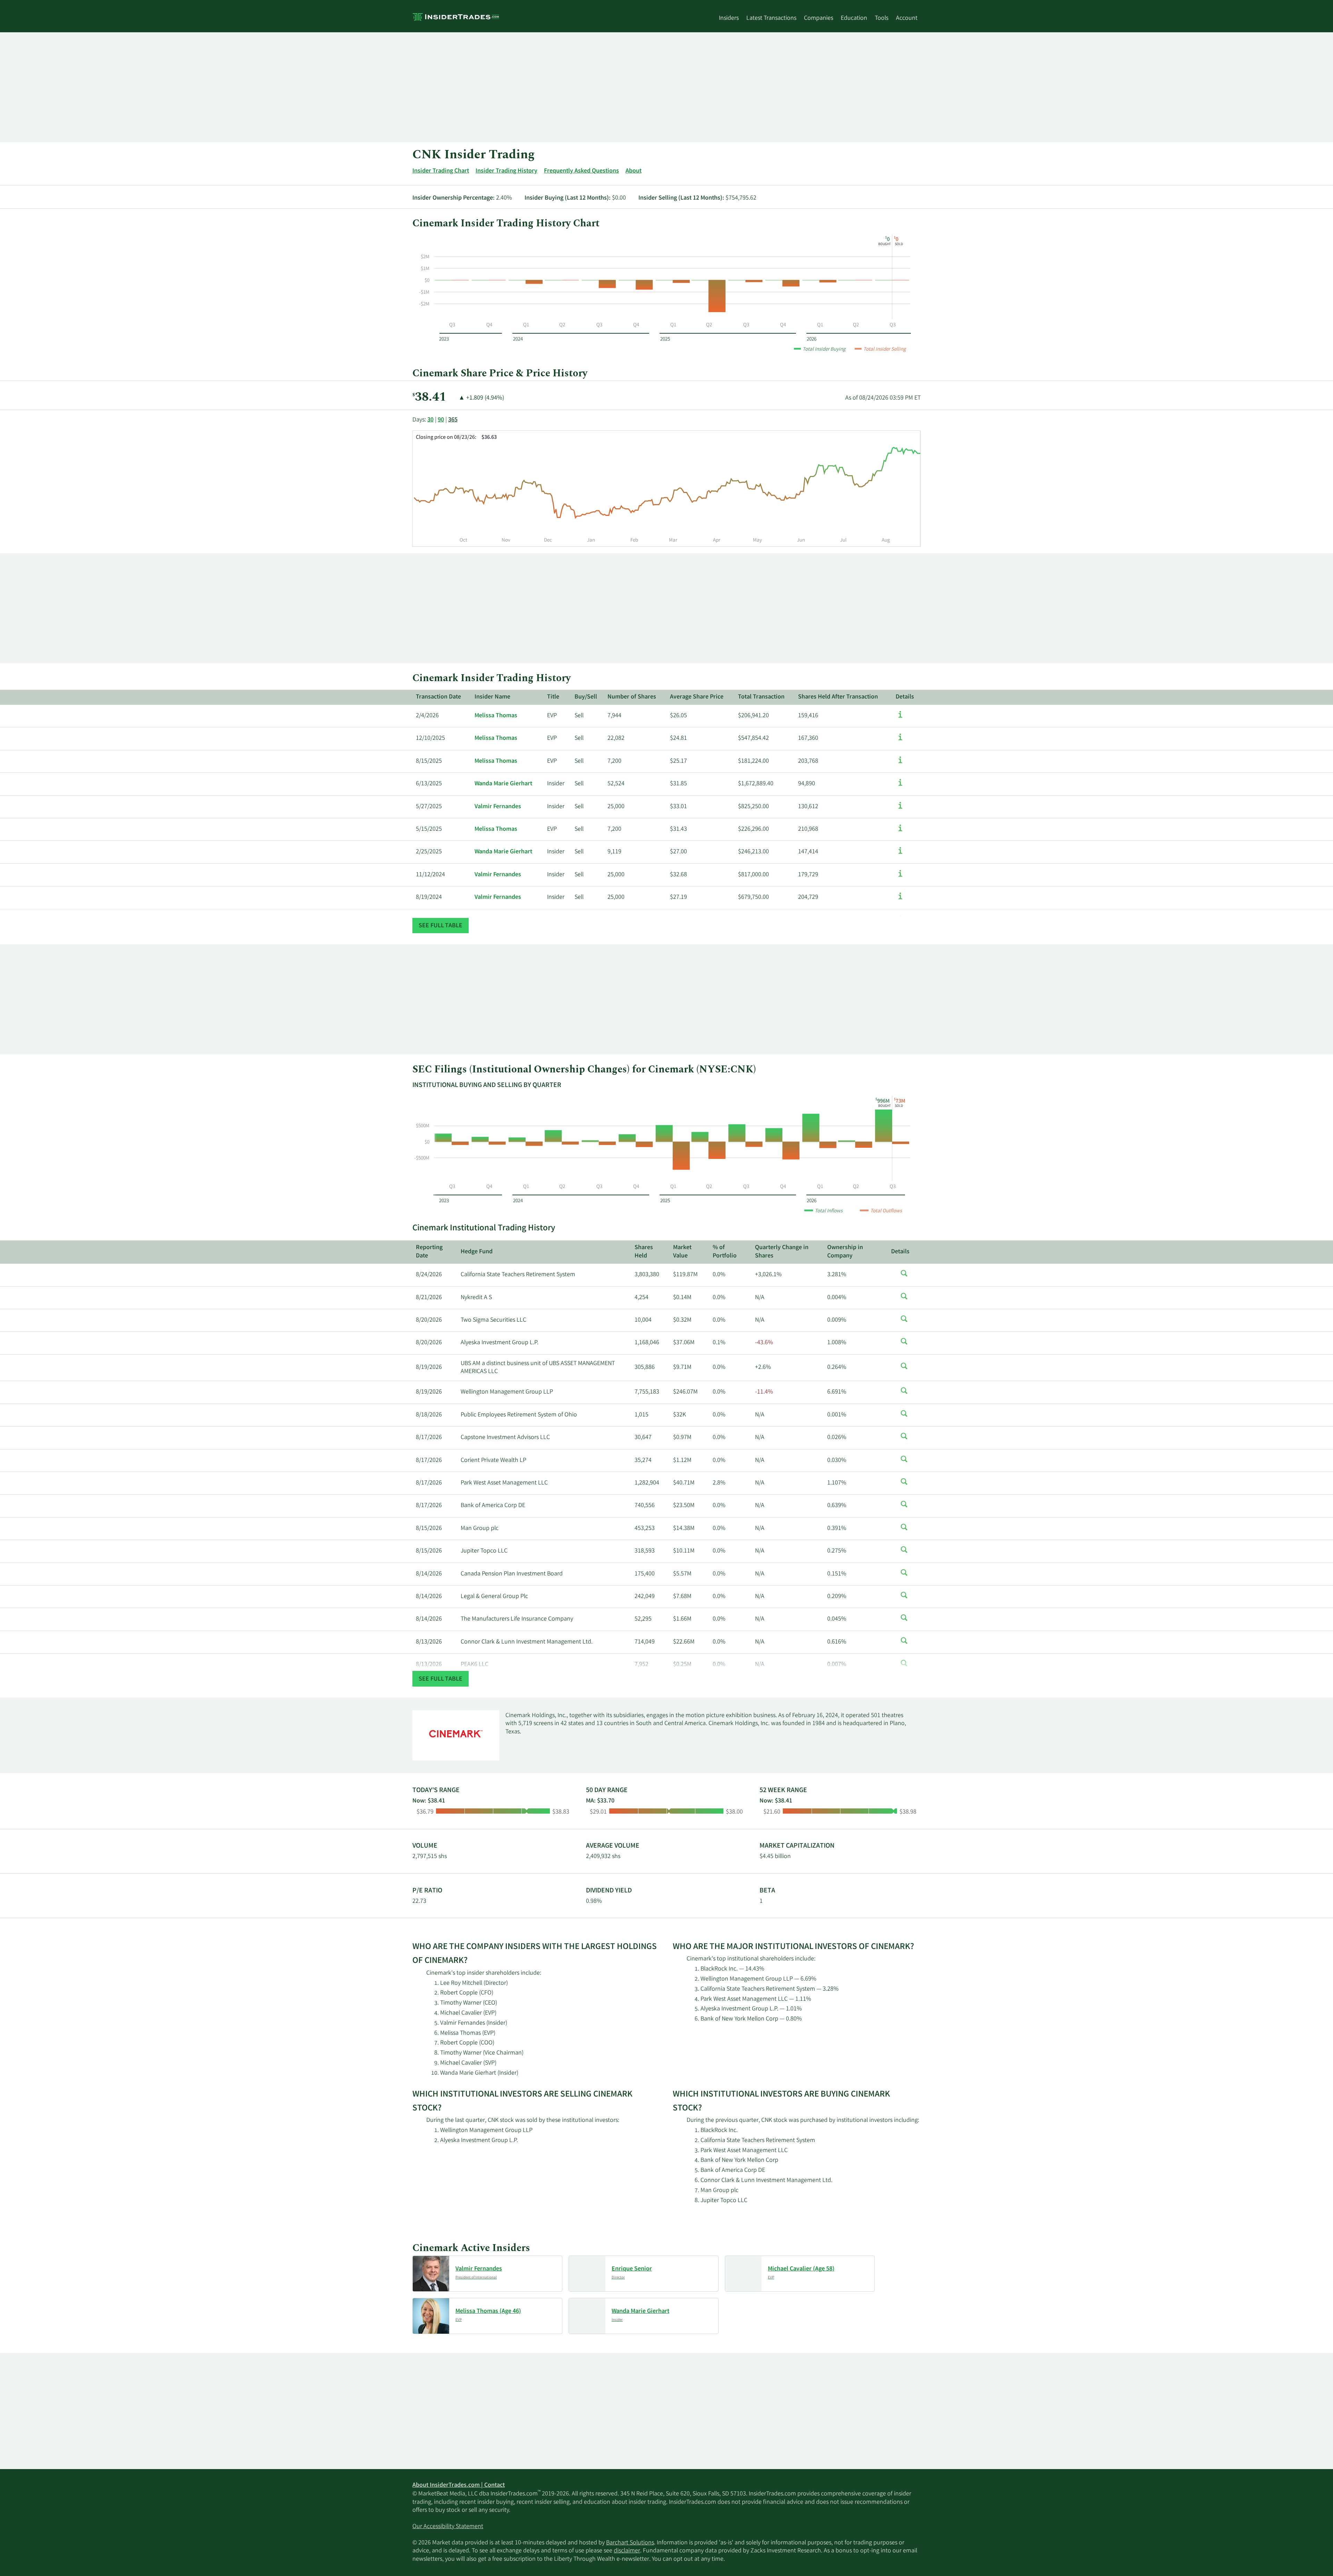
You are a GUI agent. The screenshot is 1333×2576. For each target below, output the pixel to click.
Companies (819, 18)
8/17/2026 (429, 1438)
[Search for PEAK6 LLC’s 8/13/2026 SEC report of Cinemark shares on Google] (904, 1667)
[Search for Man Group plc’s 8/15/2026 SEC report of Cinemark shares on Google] (904, 1531)
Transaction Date (438, 697)
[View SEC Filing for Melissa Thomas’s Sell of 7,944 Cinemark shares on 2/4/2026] (900, 718)
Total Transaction (761, 697)
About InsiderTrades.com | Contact (459, 2485)
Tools (882, 18)
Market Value (682, 1252)
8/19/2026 (429, 1368)
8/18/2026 (429, 1415)
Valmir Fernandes (498, 807)
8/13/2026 (429, 1642)
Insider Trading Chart (441, 171)
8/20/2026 (429, 1320)
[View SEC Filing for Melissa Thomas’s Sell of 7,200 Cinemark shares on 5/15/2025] (900, 831)
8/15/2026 (429, 1529)
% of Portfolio (725, 1252)
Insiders (729, 18)
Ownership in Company (845, 1252)
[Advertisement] (621, 87)
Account (907, 18)
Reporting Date (429, 1252)
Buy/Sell (586, 697)
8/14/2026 (429, 1574)
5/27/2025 (429, 807)
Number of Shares (632, 697)
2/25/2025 (429, 852)
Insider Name (492, 697)
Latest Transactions (771, 18)
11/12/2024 (430, 875)
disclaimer (627, 2551)
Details (905, 697)
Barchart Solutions (630, 2543)
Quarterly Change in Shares (782, 1252)
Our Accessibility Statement (448, 2527)
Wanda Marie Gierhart (503, 784)
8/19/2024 (429, 897)
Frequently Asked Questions (581, 171)
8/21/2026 (429, 1298)
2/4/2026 (427, 716)
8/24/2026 (429, 1275)
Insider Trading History (506, 171)
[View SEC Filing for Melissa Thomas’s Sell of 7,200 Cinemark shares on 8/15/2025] (900, 763)
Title (553, 697)
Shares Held (644, 1252)
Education (854, 18)
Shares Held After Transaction (838, 697)
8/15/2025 (429, 761)
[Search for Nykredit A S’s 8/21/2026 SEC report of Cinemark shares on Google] (904, 1300)
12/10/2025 (430, 738)
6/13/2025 (429, 784)
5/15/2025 (429, 829)
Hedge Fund (477, 1252)
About (634, 171)
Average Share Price (697, 697)
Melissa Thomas (496, 716)
